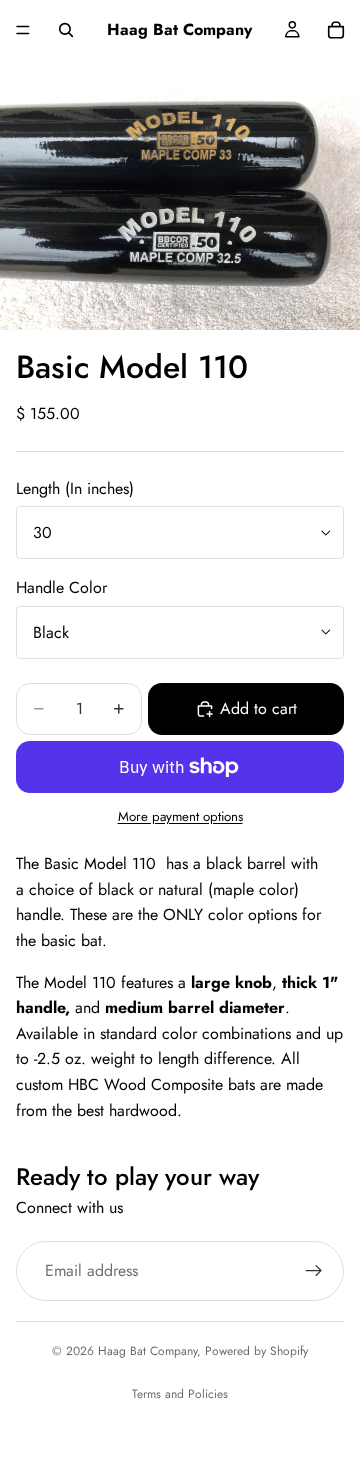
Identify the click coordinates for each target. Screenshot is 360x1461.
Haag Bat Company (147, 1351)
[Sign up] (314, 1270)
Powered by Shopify (256, 1351)
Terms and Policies (180, 1394)
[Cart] (336, 30)
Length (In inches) (75, 488)
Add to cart (258, 708)
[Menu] (23, 30)
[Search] (66, 30)
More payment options (180, 816)
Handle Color (61, 587)
